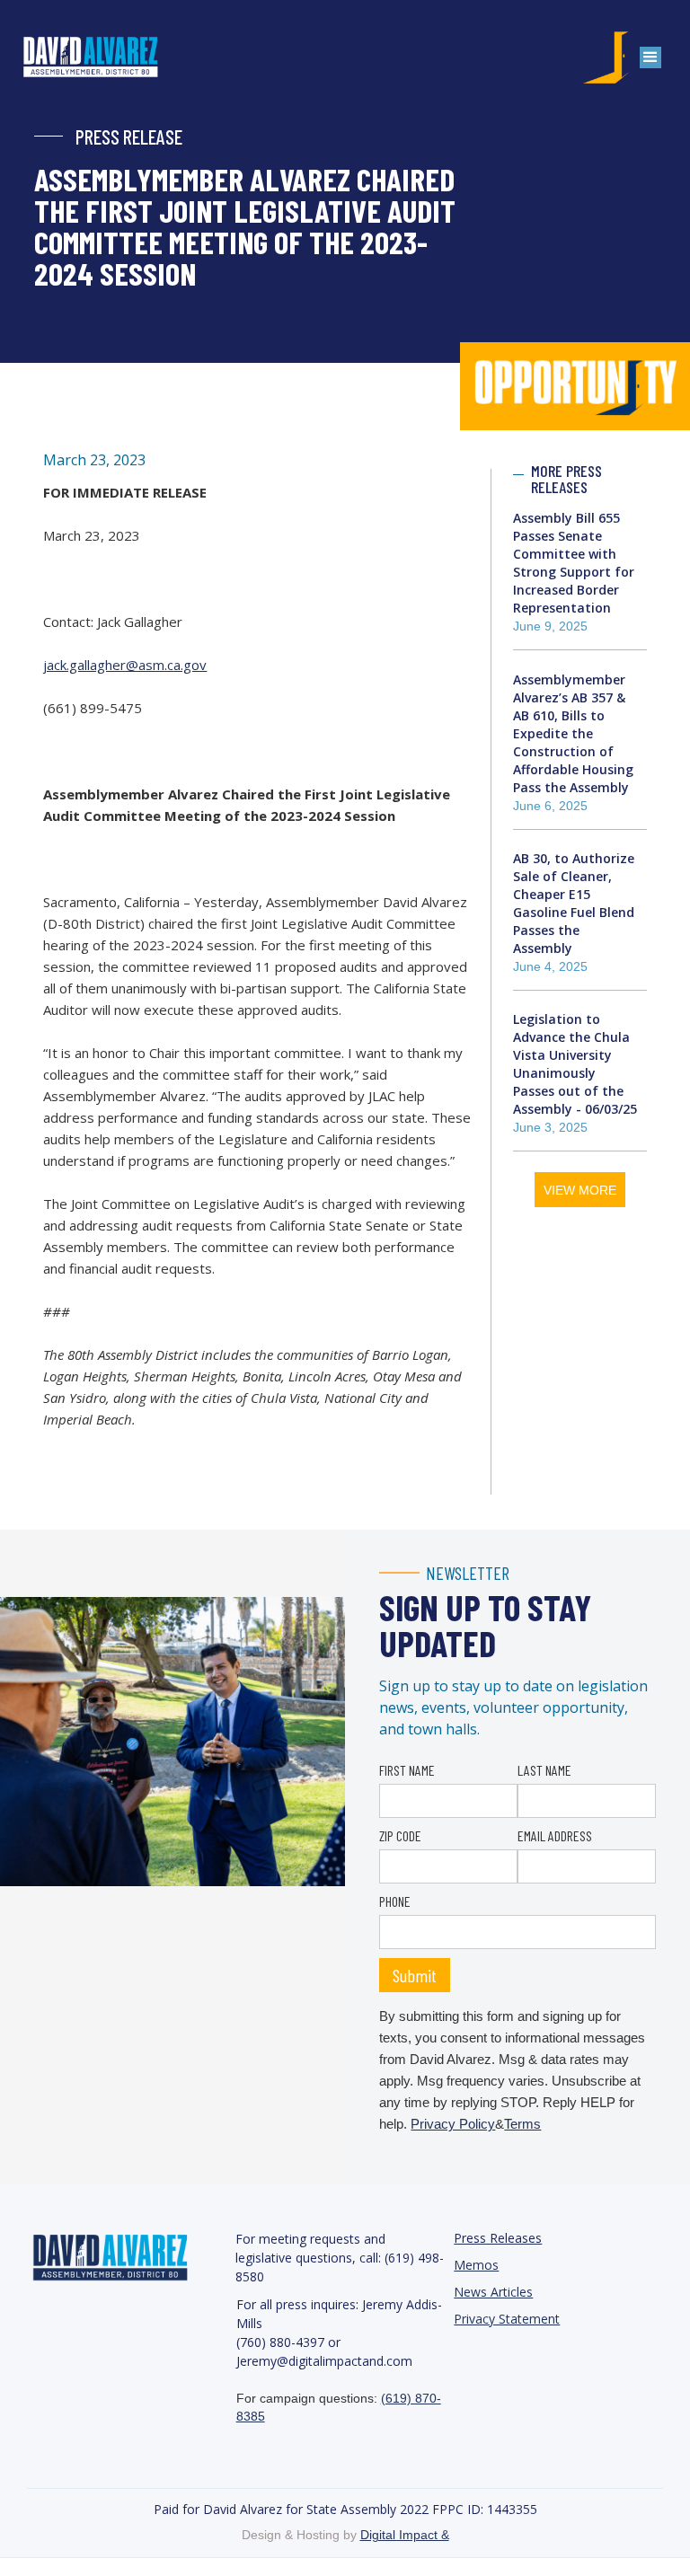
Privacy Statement (507, 2319)
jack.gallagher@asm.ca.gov (125, 665)
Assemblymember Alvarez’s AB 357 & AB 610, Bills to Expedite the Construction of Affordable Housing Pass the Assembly (573, 733)
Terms (522, 2124)
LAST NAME (544, 1770)
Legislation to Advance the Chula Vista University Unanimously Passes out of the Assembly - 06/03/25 (575, 1064)
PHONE (395, 1901)
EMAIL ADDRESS (555, 1835)
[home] (109, 57)
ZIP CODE (400, 1835)
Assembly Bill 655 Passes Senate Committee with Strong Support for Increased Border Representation (574, 563)
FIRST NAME (407, 1770)
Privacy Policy (453, 2124)
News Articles (493, 2292)
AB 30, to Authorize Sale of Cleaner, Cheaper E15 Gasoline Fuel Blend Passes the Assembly (574, 903)
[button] (650, 57)
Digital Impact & (405, 2535)
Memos (476, 2265)
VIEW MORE (580, 1190)
